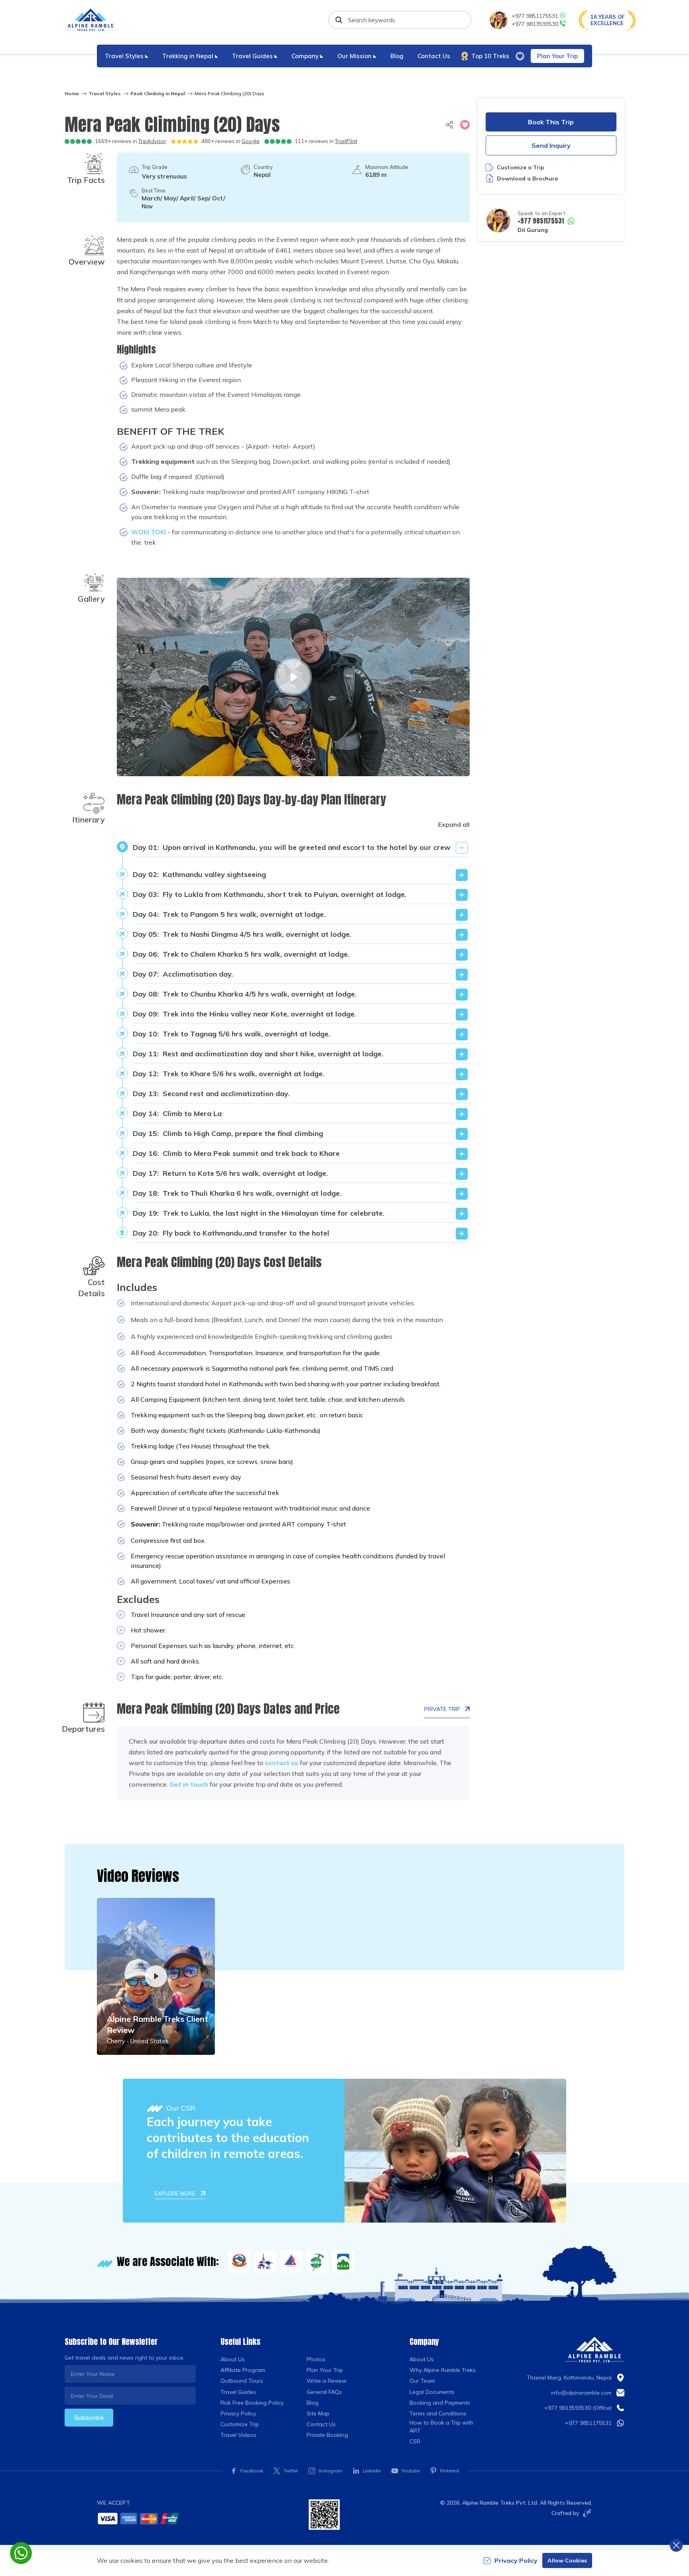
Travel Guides (238, 2392)
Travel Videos (238, 2435)
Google (251, 141)
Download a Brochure (527, 179)
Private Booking (327, 2435)
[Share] (450, 125)
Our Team (422, 2381)
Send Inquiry (551, 145)
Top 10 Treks (490, 56)
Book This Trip (551, 122)
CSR (415, 2441)
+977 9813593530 (535, 24)
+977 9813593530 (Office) (578, 2408)
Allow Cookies (567, 2560)
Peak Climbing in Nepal (158, 93)
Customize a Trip (521, 167)
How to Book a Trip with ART (441, 2427)
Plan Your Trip (557, 56)
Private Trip (442, 1709)
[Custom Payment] (197, 2518)
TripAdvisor (152, 141)
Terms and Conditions (438, 2413)
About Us (233, 2359)
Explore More (175, 2193)
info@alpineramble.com (581, 2393)
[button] (465, 125)
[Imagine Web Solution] (586, 2513)
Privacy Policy (238, 2413)
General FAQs (324, 2392)
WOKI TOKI (149, 532)
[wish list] (520, 56)
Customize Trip (240, 2424)
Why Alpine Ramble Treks (443, 2370)
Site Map (318, 2413)
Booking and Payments (440, 2403)
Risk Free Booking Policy (252, 2403)
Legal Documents (432, 2392)
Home (72, 93)
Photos (316, 2359)
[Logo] (595, 2350)
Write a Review (327, 2381)
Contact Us (434, 56)
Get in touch (189, 1784)
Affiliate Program (243, 2370)
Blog (397, 56)
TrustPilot (346, 141)
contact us (282, 1763)
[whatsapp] (21, 2553)
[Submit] (339, 20)
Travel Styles (105, 93)
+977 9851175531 (535, 16)
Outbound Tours (242, 2381)
